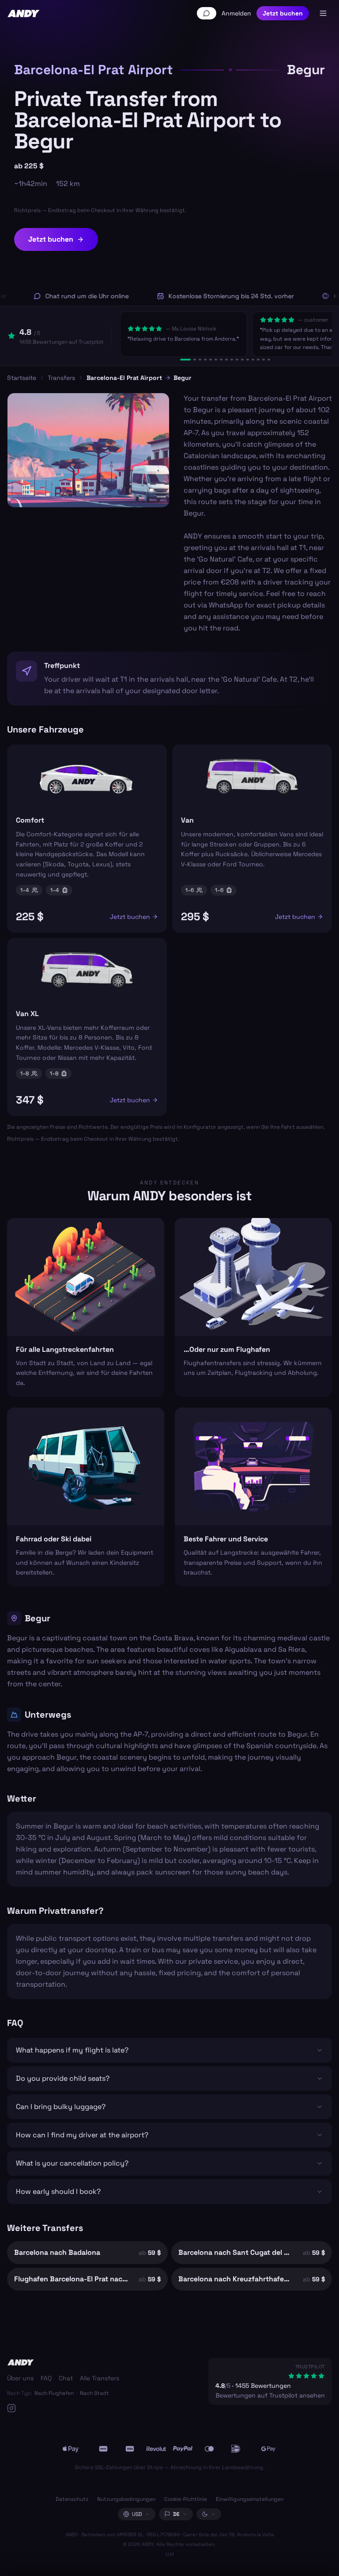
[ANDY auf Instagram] (63, 2408)
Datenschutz (72, 2499)
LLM (170, 2554)
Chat (66, 2378)
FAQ (46, 2378)
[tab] (185, 360)
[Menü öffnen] (323, 13)
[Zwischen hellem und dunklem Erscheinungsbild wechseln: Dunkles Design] (209, 2514)
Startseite (22, 378)
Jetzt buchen (283, 13)
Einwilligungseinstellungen (250, 2499)
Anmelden (236, 13)
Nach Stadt (94, 2393)
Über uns (20, 2378)
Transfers (61, 378)
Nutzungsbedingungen (126, 2499)
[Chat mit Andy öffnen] (207, 13)
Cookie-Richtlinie (186, 2499)
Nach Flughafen (54, 2393)
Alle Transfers (100, 2378)
